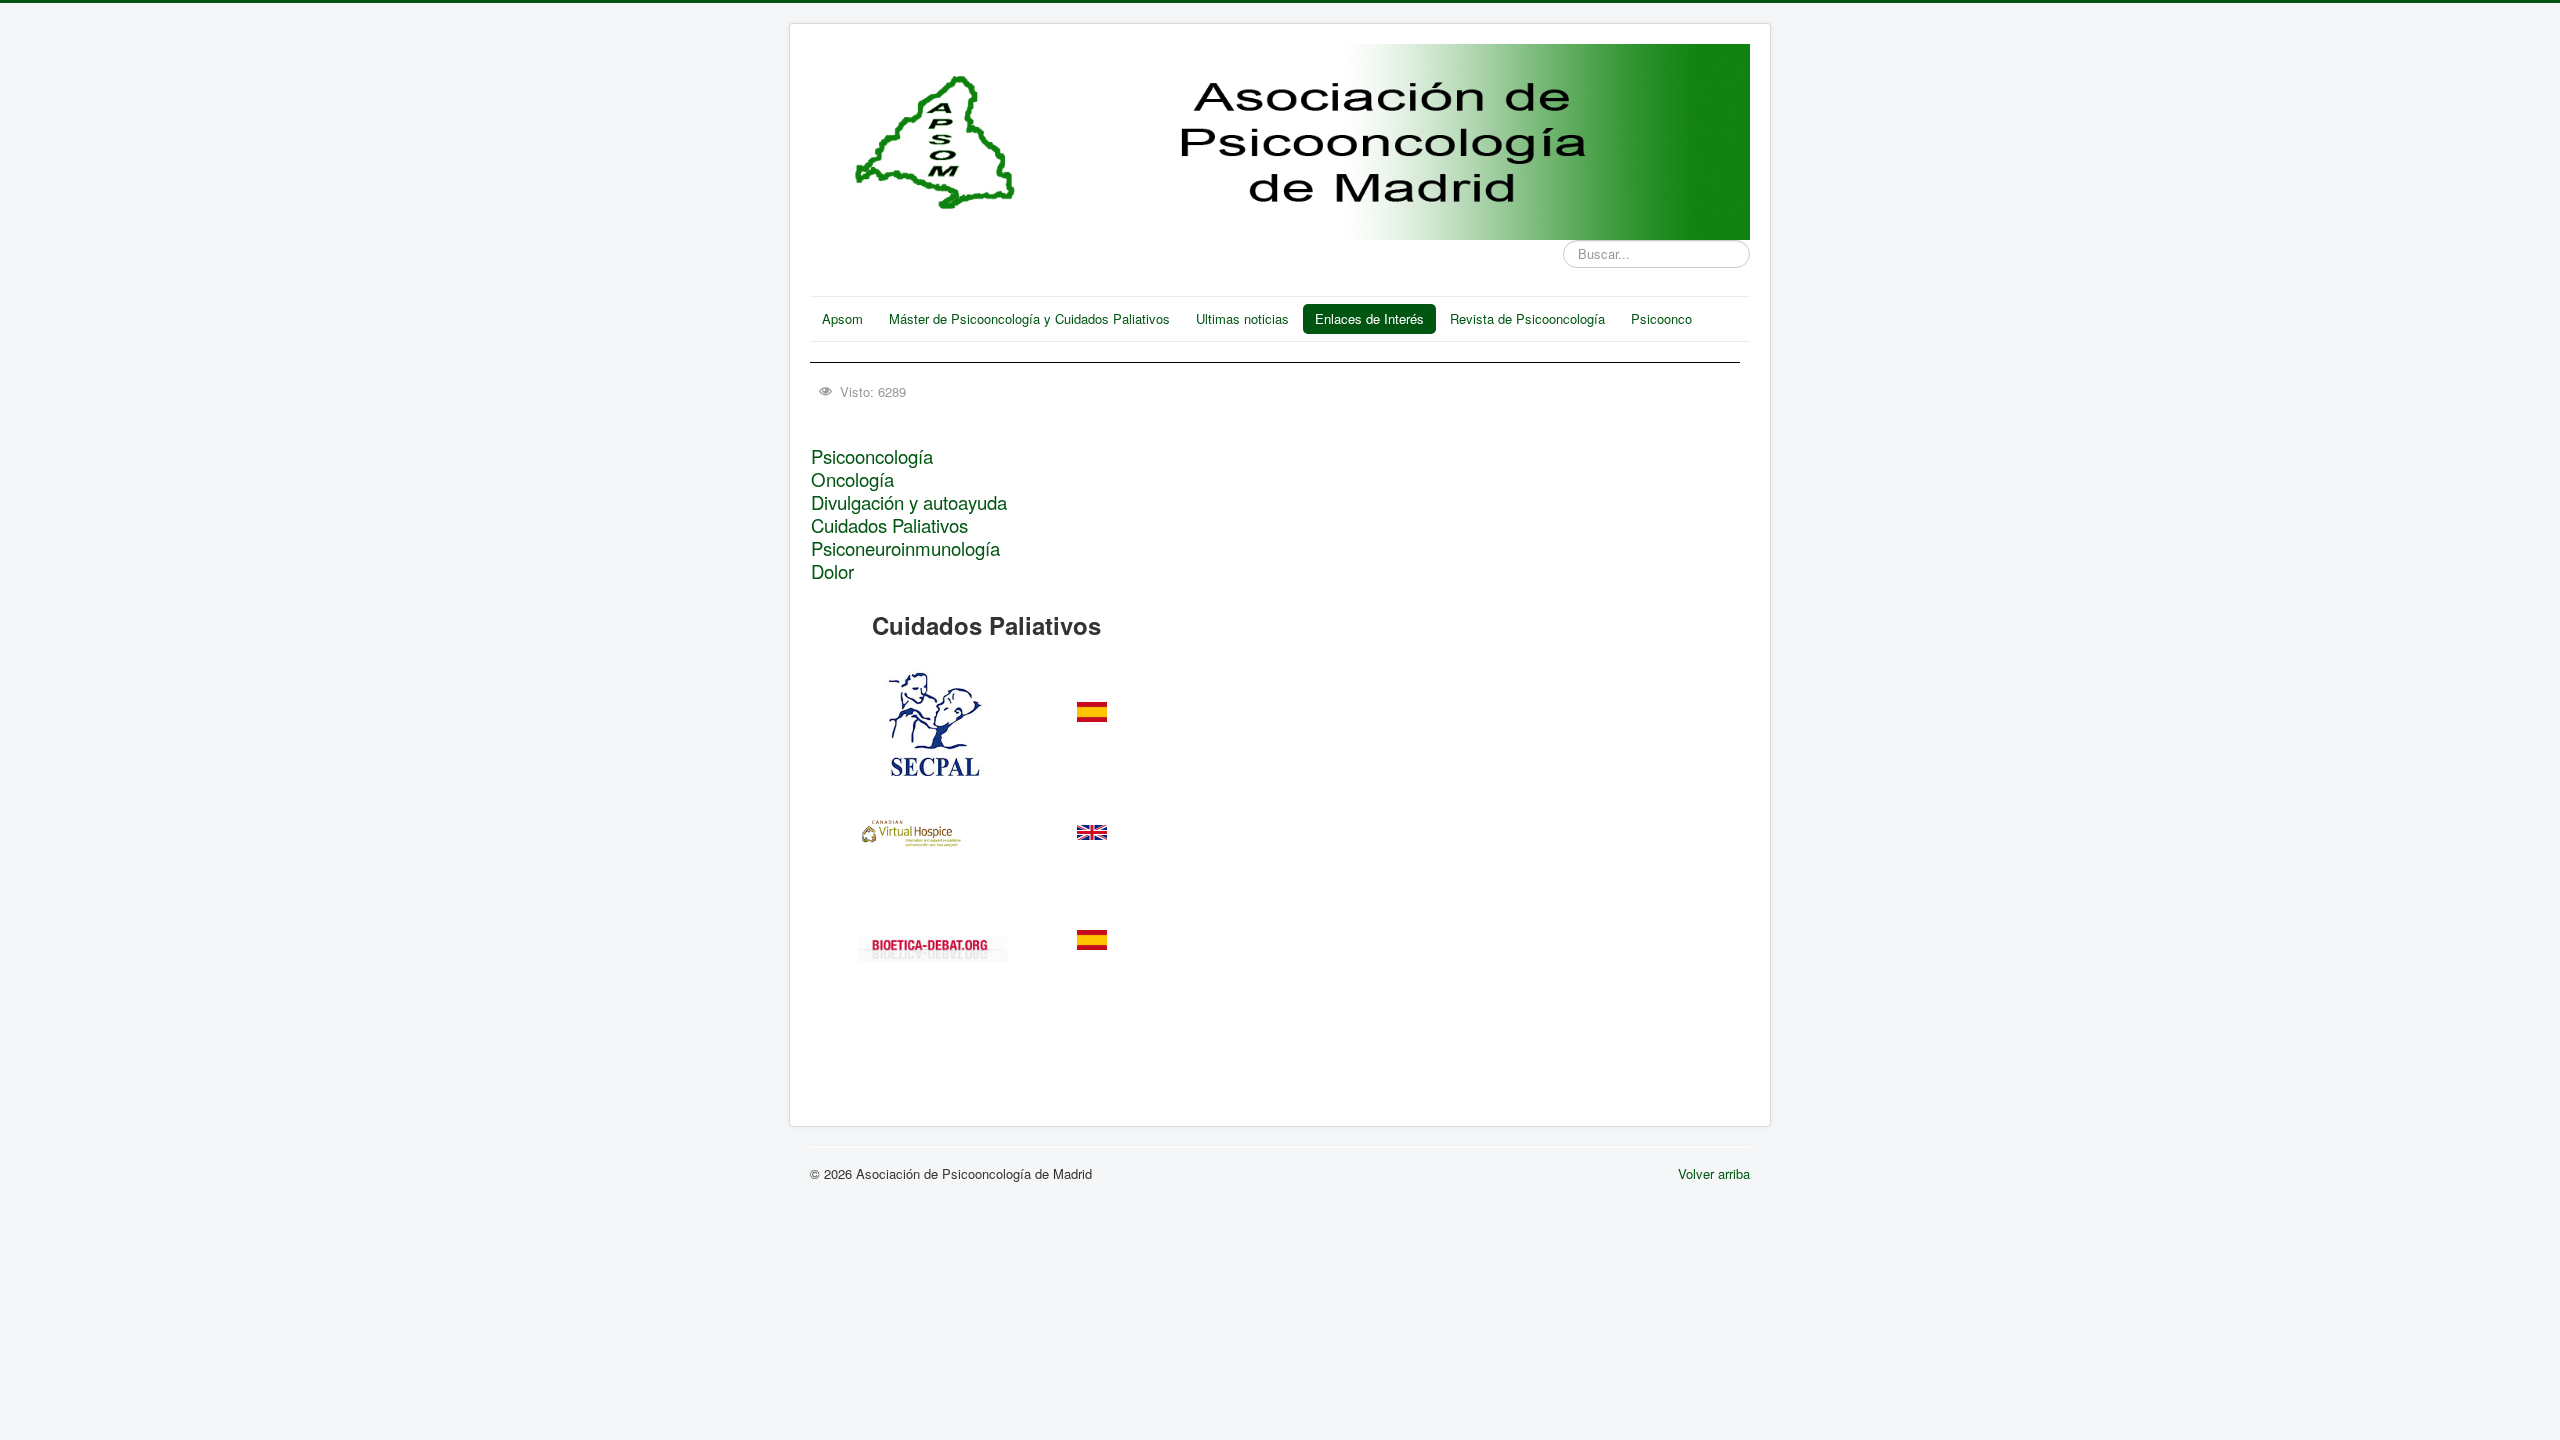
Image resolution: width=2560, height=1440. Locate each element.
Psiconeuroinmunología (905, 548)
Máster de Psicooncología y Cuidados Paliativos (1029, 318)
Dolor (832, 571)
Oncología (852, 479)
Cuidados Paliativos (889, 525)
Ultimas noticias (1242, 318)
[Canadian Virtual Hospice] (933, 828)
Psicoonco (1661, 318)
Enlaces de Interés (1369, 318)
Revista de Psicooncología (1527, 318)
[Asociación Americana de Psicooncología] (933, 949)
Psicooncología (872, 456)
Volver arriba (1714, 1173)
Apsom (842, 318)
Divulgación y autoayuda (909, 502)
